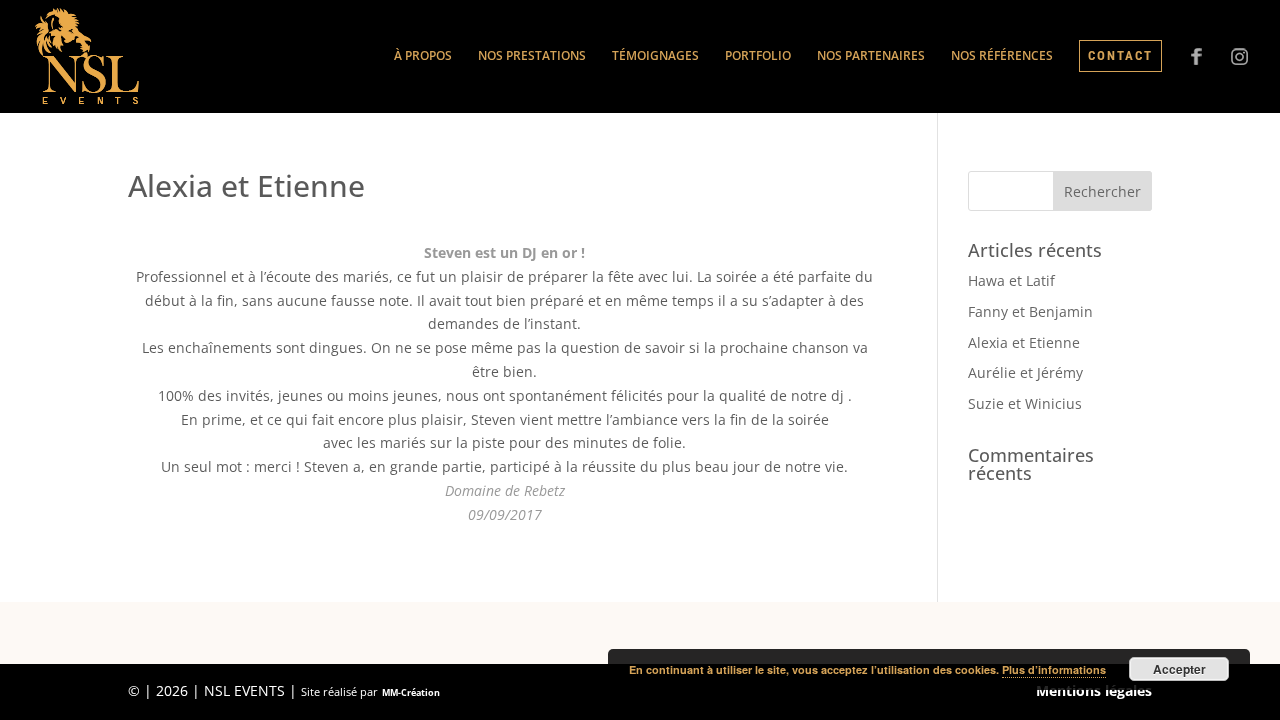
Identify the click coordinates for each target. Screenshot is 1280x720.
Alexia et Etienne (1024, 342)
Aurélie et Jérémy (1025, 372)
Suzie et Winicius (1025, 403)
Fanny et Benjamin (1030, 311)
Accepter (1179, 669)
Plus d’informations (1054, 669)
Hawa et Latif (1011, 280)
